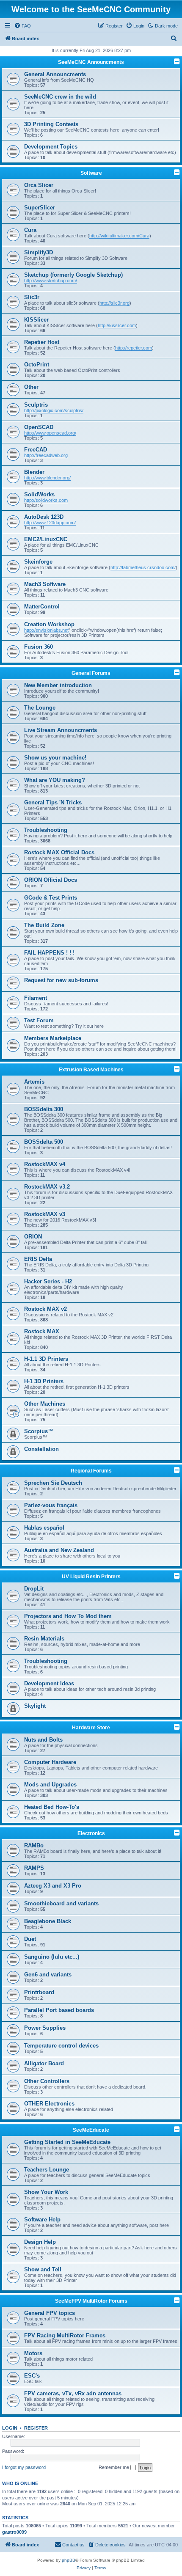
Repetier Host (42, 342)
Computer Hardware (50, 1762)
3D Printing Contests (51, 124)
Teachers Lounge (47, 2170)
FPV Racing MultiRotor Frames (65, 2335)
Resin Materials (44, 1639)
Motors (33, 2353)
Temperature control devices (61, 2046)
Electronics (91, 1833)
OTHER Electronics (49, 2104)
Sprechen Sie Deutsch (53, 1483)
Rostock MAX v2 (45, 1309)
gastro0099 (14, 2532)
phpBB (69, 2560)
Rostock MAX (42, 1331)
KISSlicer (36, 320)
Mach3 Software (45, 584)
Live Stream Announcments (61, 730)
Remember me (114, 2467)
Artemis (34, 1082)
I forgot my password (24, 2467)
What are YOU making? (55, 780)
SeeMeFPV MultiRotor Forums (91, 2301)
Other (31, 387)
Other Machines (45, 1404)
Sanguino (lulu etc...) (52, 1957)
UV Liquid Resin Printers (91, 1577)
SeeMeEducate (91, 2130)
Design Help (40, 2242)
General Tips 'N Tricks (53, 802)
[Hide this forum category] (177, 61)
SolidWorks (39, 494)
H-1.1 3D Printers (46, 1359)
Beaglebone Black (48, 1921)
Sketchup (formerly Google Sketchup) (73, 275)
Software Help (42, 2220)
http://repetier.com (134, 348)
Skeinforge (38, 562)
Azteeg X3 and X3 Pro (53, 1886)
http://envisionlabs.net (46, 630)
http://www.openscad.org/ (50, 433)
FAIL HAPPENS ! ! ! (49, 953)
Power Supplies (45, 2028)
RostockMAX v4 (45, 1164)
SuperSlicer (40, 208)
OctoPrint (37, 365)
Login (10, 2428)
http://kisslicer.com (117, 325)
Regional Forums (91, 1471)
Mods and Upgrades (50, 1785)
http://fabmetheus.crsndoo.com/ (143, 567)
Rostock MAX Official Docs (59, 852)
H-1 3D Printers (44, 1381)
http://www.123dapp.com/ (50, 523)
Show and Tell (43, 2269)
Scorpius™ (39, 1431)
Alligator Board (44, 2063)
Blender (34, 472)
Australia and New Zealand (59, 1550)
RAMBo (34, 1845)
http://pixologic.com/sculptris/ (54, 410)
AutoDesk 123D (44, 517)
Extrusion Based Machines (91, 1070)
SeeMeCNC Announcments (91, 62)
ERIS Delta (38, 1259)
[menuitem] (22, 26)
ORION (33, 1237)
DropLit (34, 1589)
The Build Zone (44, 925)
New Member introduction (58, 685)
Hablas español (44, 1528)
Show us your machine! (55, 758)
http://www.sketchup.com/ (51, 281)
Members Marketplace (53, 1038)
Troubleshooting (46, 830)
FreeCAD (36, 450)
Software (91, 173)
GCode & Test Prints (51, 898)
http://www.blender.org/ (47, 478)
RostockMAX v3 (45, 1214)
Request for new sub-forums (61, 980)
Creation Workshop (49, 624)
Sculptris (36, 405)
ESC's (32, 2376)
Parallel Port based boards (59, 2010)
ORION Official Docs (51, 880)
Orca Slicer (39, 185)
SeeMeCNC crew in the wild (60, 97)
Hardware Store (91, 1728)
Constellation (41, 1449)
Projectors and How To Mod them (68, 1616)
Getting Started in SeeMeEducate (67, 2142)
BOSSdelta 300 (44, 1109)
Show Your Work (46, 2192)
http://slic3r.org (114, 303)
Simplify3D (39, 252)
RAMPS (34, 1868)
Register (36, 2428)
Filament (36, 998)
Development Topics (51, 147)
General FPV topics (50, 2313)
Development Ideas (49, 1683)
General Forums (91, 673)
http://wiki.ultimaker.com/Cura (119, 236)
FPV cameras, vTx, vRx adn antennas (73, 2393)
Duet (30, 1939)
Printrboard (39, 1992)
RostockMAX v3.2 (47, 1187)
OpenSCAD (39, 427)
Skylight (35, 1706)
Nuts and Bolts (43, 1740)
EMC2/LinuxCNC (46, 539)
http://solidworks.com (46, 500)
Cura (30, 230)
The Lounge (40, 708)
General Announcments (55, 74)
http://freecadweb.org (46, 455)
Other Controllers (47, 2081)
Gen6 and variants (48, 1975)
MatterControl (42, 607)
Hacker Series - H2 (48, 1281)
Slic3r (32, 297)
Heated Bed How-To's (52, 1807)
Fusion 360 (39, 647)
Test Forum (39, 1020)
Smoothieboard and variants (61, 1903)
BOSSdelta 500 (44, 1142)
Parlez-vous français (51, 1505)
